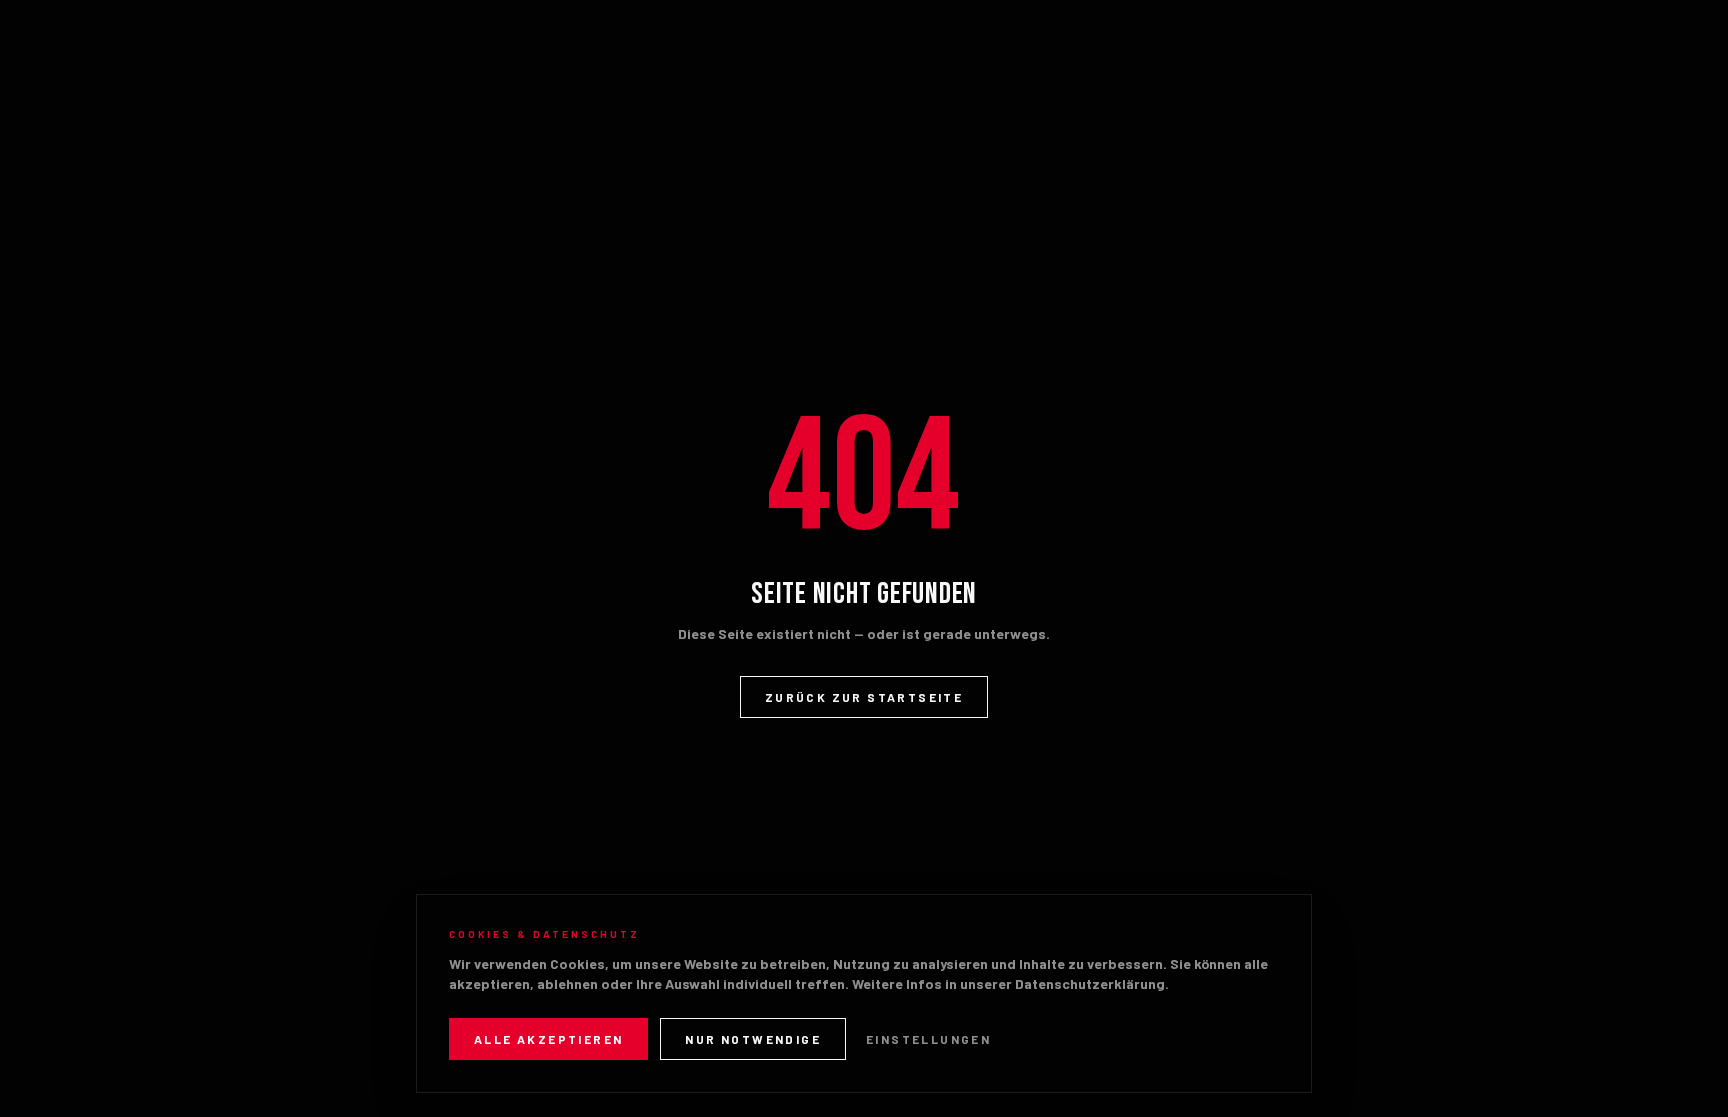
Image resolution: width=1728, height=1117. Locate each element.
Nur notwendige (753, 1039)
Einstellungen (928, 1039)
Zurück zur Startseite (864, 697)
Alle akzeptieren (548, 1039)
